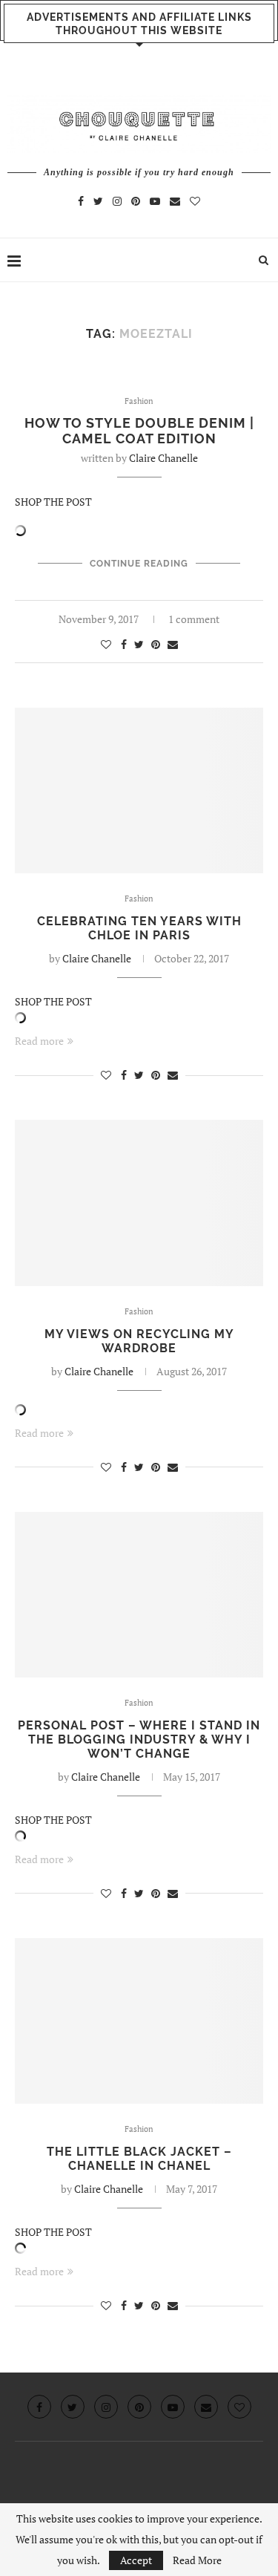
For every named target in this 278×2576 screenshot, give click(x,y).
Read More (197, 2560)
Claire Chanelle (163, 458)
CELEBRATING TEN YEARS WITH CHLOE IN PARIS (139, 928)
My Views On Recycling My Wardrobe (139, 1341)
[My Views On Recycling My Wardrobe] (139, 1203)
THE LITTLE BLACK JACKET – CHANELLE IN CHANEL (139, 2159)
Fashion (139, 401)
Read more (39, 1041)
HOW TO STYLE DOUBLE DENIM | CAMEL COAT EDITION (139, 431)
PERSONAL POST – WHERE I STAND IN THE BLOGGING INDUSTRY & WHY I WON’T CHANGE (139, 1739)
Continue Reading (139, 564)
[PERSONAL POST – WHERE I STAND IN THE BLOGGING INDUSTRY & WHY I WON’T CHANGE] (139, 1595)
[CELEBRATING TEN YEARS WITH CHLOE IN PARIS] (139, 790)
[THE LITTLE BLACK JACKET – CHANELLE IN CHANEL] (139, 2021)
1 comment (194, 619)
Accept (136, 2560)
